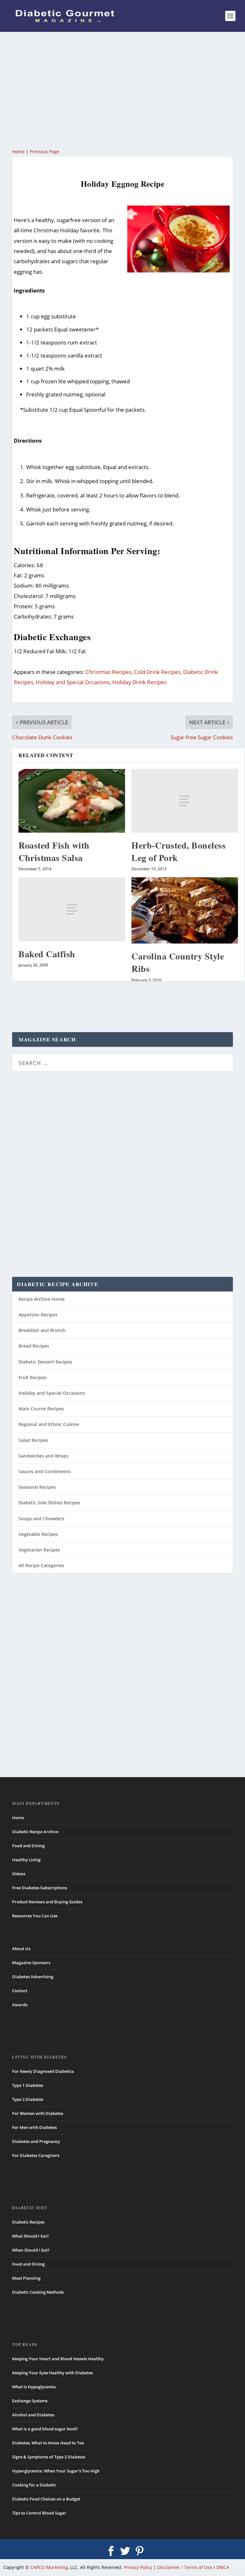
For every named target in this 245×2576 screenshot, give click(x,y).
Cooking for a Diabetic (34, 2485)
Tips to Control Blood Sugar (39, 2513)
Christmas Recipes (108, 672)
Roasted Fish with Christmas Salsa (54, 851)
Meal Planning (26, 2278)
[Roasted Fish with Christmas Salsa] (72, 801)
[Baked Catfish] (72, 909)
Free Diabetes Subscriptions (40, 1888)
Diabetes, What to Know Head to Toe (48, 2443)
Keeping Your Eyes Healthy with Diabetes (52, 2373)
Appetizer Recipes (38, 1315)
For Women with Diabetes (38, 2113)
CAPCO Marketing (49, 2567)
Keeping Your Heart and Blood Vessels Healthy (58, 2359)
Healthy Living (26, 1860)
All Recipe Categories (41, 1565)
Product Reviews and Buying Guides (47, 1902)
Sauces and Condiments (45, 1471)
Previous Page (45, 152)
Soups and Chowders (41, 1519)
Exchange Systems (30, 2401)
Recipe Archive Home (42, 1299)
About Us (21, 1949)
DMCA (223, 2567)
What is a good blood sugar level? (45, 2429)
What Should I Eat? (30, 2236)
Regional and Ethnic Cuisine (49, 1424)
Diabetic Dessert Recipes (45, 1362)
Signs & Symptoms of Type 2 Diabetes (49, 2457)
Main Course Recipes (41, 1409)
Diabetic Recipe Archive (35, 1832)
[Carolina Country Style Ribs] (185, 910)
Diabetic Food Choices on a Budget (46, 2499)
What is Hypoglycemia (34, 2387)
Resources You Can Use (35, 1916)
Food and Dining (28, 1846)
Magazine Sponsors (31, 1963)
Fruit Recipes (33, 1377)
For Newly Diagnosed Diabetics (43, 2071)
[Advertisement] (122, 89)
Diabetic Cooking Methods (38, 2292)
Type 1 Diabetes (28, 2085)
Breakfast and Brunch (42, 1330)
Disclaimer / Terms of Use (185, 2567)
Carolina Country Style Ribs (178, 962)
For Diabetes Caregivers (36, 2155)
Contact (20, 1991)
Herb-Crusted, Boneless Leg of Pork (178, 851)
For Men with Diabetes (34, 2127)
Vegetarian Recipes (39, 1550)
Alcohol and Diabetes (33, 2415)
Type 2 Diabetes (28, 2099)
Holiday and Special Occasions (73, 682)
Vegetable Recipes (38, 1534)
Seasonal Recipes (37, 1487)
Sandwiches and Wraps (44, 1456)
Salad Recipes (33, 1440)
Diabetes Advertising (33, 1977)
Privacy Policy (138, 2567)
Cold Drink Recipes (157, 672)
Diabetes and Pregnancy (36, 2141)
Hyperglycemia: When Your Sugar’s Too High (56, 2471)
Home (18, 152)
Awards (20, 2005)
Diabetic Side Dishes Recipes (49, 1503)
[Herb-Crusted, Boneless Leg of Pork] (185, 801)
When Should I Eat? (31, 2250)
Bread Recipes (34, 1346)
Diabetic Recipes (28, 2222)
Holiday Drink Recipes (139, 682)
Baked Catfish (47, 954)
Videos (19, 1874)
